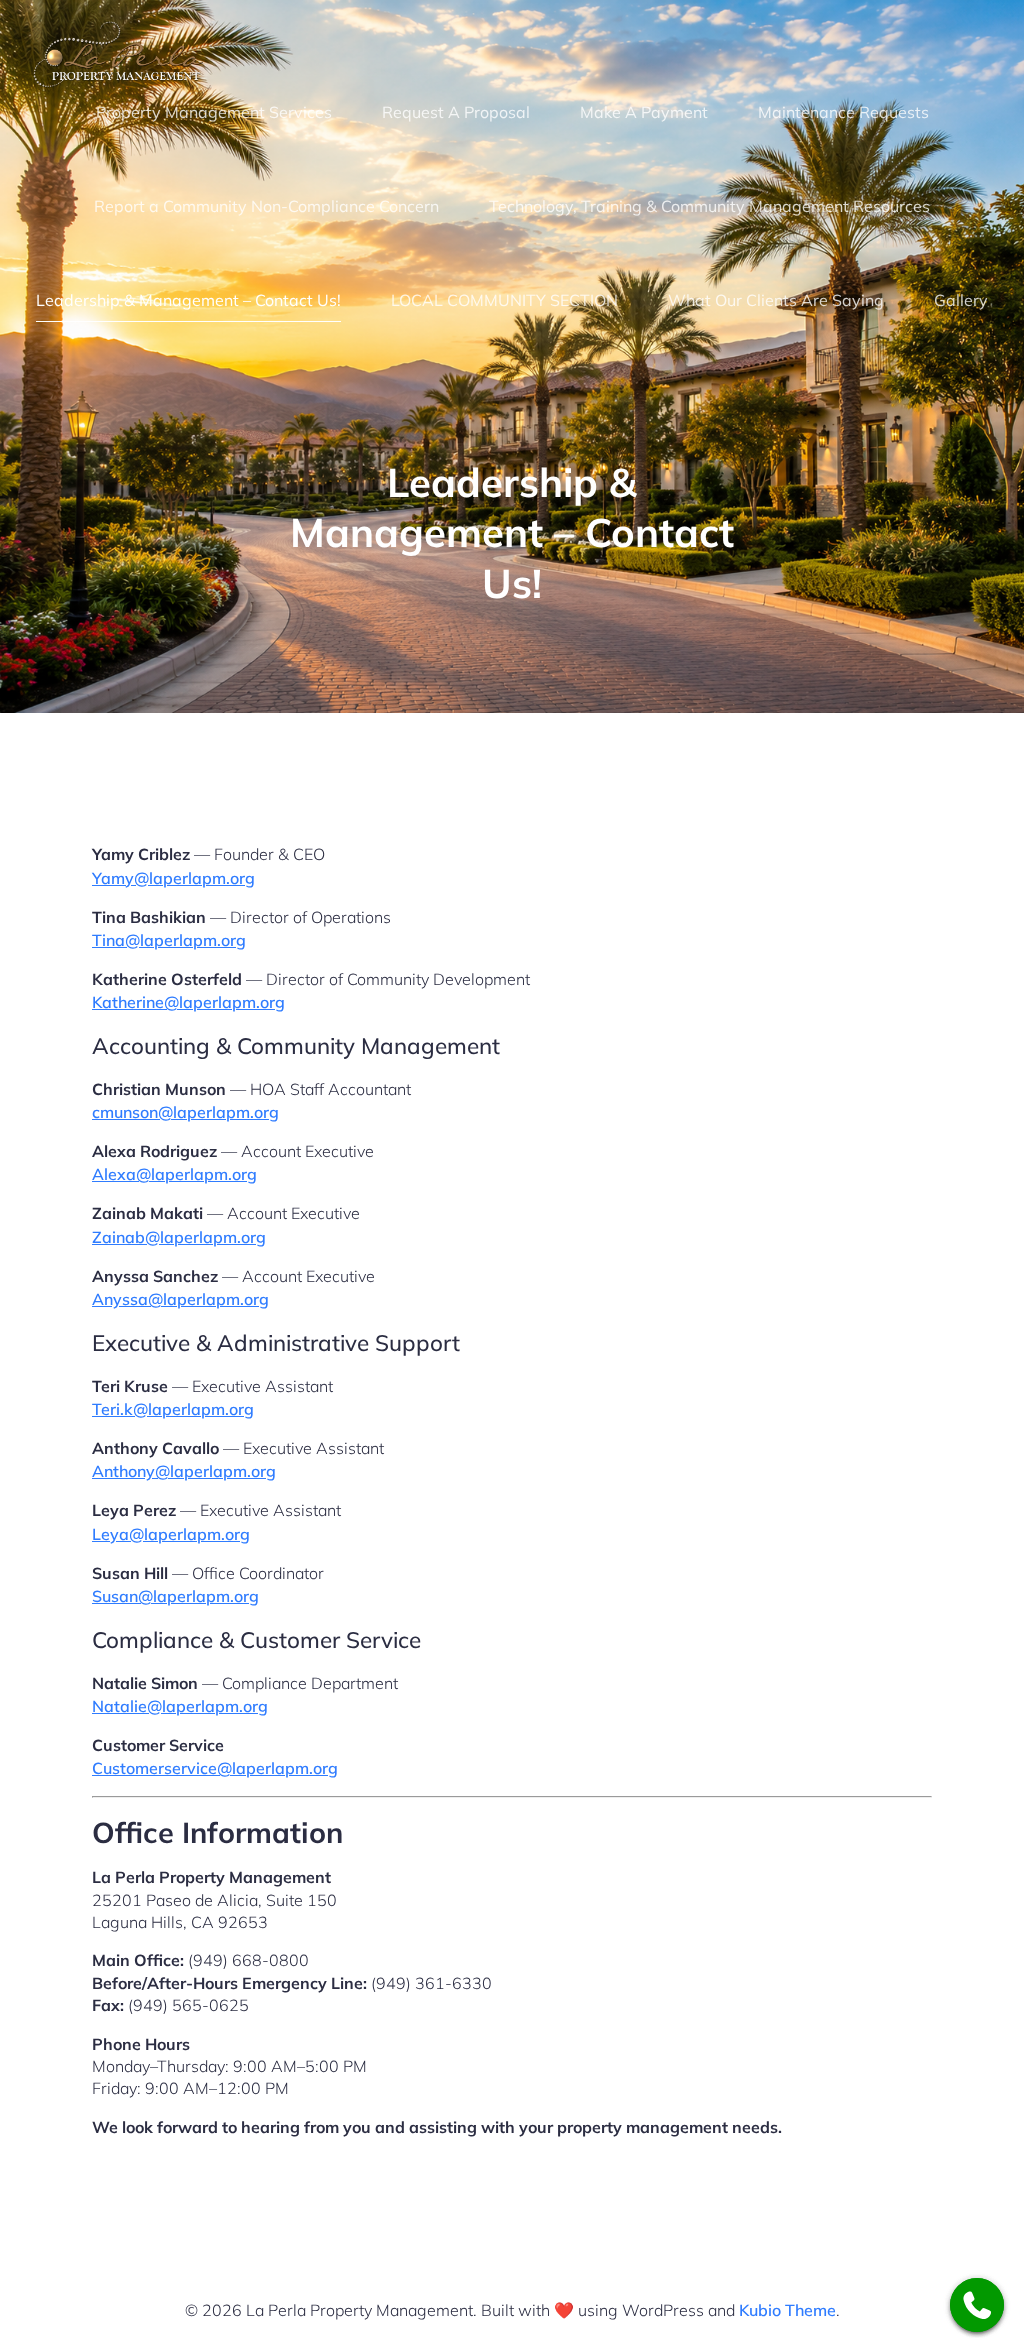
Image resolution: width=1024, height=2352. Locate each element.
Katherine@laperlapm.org (188, 1002)
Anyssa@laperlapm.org (180, 1299)
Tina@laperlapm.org (169, 940)
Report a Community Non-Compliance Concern (266, 206)
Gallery (961, 300)
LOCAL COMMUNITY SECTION (504, 300)
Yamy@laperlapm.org (173, 878)
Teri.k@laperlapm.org (173, 1409)
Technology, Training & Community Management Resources (709, 206)
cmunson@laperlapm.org (185, 1112)
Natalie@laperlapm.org (180, 1706)
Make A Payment (644, 112)
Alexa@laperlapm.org (174, 1174)
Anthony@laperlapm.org (184, 1471)
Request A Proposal (456, 112)
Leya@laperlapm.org (171, 1534)
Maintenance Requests (843, 112)
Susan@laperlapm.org (175, 1596)
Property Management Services (214, 112)
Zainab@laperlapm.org (179, 1237)
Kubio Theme (787, 2310)
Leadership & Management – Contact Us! (188, 300)
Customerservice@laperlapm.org (215, 1768)
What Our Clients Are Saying (776, 300)
